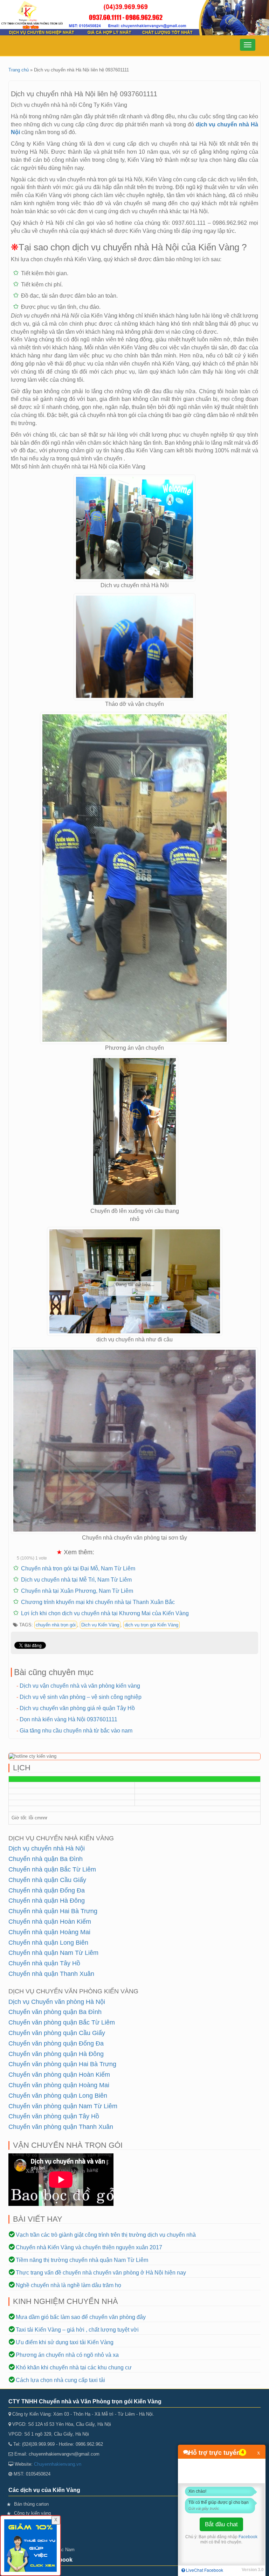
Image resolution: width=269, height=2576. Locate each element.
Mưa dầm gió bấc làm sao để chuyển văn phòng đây (81, 2317)
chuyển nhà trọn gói (56, 1625)
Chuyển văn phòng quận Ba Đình (55, 2012)
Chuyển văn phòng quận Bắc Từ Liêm (62, 2022)
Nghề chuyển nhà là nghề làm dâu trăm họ (68, 2285)
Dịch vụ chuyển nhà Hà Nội (47, 1848)
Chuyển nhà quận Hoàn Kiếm (50, 1922)
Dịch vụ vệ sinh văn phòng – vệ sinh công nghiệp (81, 1697)
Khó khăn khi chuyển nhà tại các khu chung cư (74, 2367)
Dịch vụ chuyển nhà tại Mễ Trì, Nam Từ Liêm (76, 1580)
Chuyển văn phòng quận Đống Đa (56, 2043)
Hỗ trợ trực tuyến (214, 2452)
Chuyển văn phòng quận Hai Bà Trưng (62, 2064)
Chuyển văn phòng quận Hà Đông (56, 2054)
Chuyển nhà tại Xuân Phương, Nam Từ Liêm (77, 1591)
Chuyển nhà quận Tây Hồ (44, 1963)
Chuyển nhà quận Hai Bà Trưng (53, 1911)
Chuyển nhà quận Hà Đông (47, 1901)
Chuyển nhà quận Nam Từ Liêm (53, 1953)
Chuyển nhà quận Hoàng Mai (49, 1932)
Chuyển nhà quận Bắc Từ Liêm (52, 1869)
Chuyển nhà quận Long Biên (48, 1943)
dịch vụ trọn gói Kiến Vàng (151, 1625)
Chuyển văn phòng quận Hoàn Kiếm (59, 2075)
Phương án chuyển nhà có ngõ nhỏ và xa (67, 2355)
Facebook (248, 2537)
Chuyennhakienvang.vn (58, 2464)
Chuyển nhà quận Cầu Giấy (47, 1880)
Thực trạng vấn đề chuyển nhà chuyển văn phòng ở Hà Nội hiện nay (101, 2273)
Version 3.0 (253, 2570)
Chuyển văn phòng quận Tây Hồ (54, 2116)
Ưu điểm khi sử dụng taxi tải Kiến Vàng (65, 2342)
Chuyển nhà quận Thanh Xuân (51, 1974)
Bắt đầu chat (221, 2524)
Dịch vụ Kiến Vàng (100, 1625)
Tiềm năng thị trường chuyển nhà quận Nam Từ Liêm (82, 2260)
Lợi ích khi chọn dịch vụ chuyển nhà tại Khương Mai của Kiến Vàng (105, 1613)
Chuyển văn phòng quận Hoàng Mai (59, 2085)
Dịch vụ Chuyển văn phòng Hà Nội (57, 2002)
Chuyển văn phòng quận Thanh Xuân (61, 2127)
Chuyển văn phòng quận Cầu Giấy (57, 2033)
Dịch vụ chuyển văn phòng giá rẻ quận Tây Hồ (77, 1708)
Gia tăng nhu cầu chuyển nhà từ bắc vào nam (76, 1731)
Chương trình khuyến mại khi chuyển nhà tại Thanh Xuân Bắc (98, 1602)
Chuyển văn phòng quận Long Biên (58, 2096)
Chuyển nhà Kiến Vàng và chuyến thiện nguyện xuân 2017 (89, 2247)
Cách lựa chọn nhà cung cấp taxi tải (60, 2380)
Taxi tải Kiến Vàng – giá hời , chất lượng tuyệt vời (77, 2330)
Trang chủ (19, 70)
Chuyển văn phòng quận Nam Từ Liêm (63, 2106)
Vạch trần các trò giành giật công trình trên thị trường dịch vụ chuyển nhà (106, 2235)
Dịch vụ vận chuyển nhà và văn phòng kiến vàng (80, 1686)
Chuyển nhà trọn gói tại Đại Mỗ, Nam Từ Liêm (78, 1568)
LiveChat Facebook (204, 2570)
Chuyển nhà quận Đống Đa (47, 1890)
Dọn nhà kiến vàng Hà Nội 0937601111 (68, 1719)
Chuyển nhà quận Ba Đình (46, 1859)
